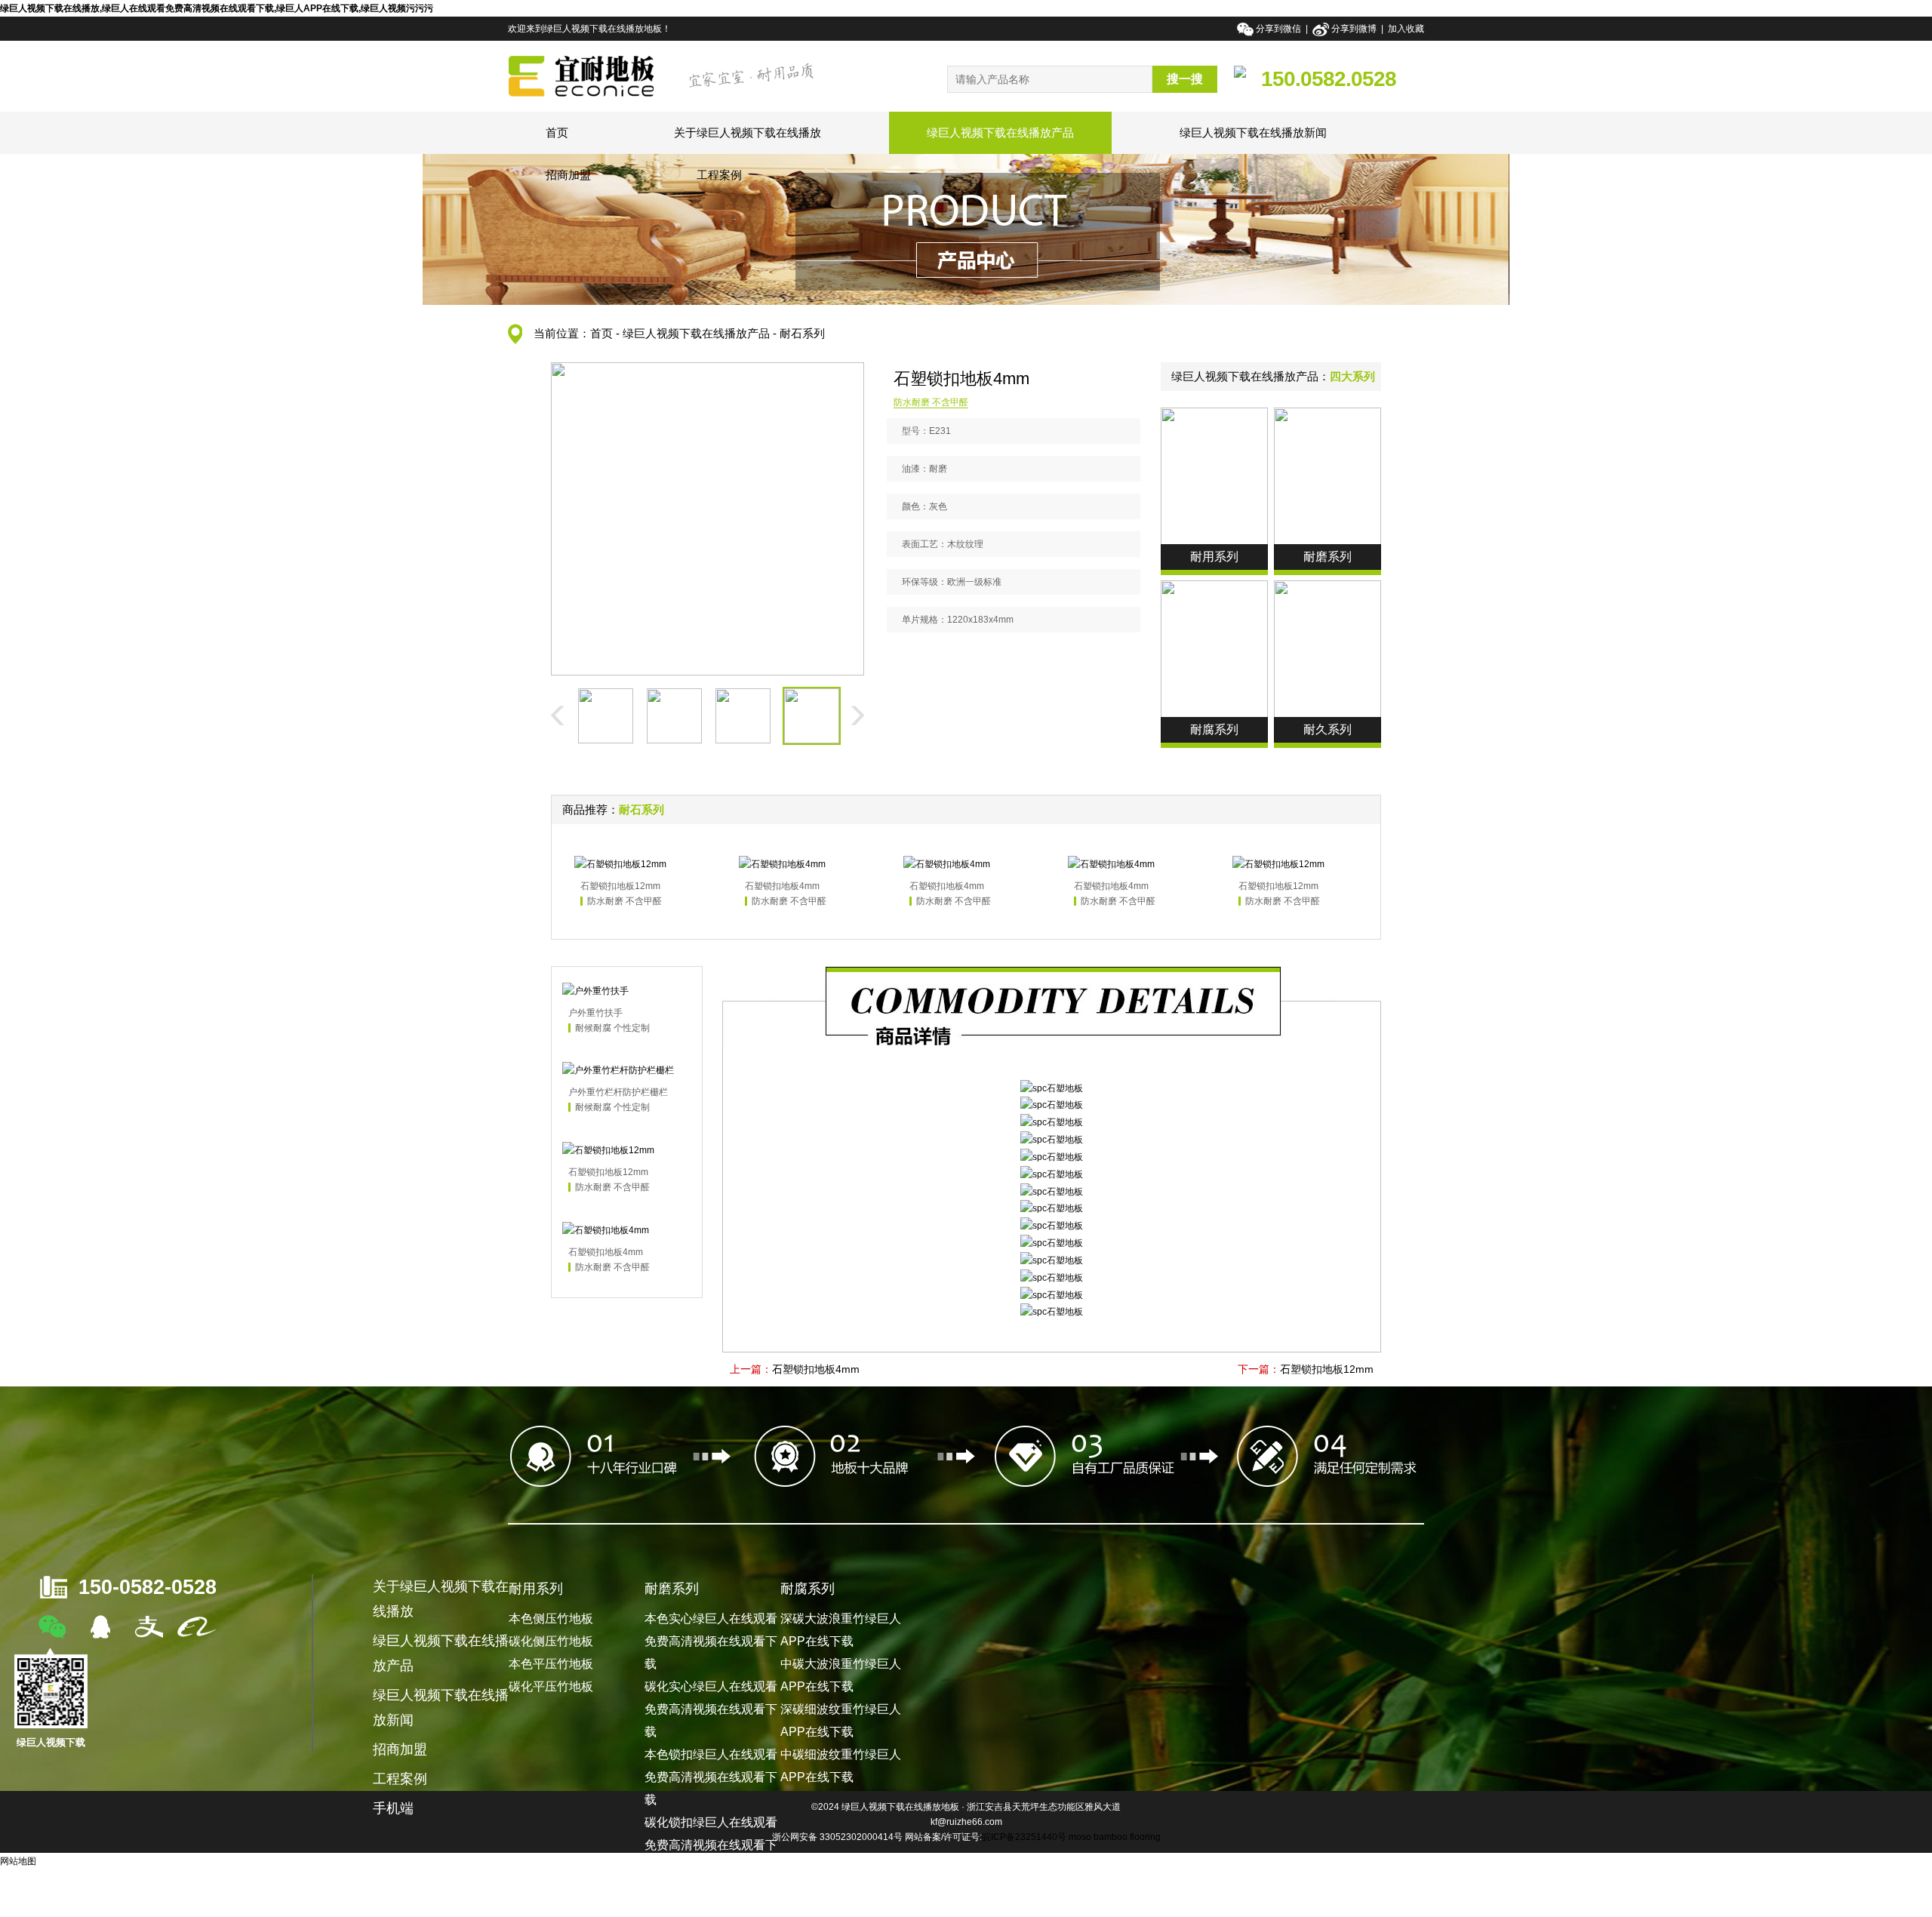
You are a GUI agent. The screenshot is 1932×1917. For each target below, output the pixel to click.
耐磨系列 (672, 1589)
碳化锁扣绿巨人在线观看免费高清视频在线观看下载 (711, 1845)
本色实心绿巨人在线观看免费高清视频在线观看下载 (711, 1641)
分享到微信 (1280, 29)
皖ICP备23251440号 (1024, 1837)
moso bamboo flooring (1115, 1837)
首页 (557, 132)
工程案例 (719, 175)
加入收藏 (1406, 29)
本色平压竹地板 (551, 1664)
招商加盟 (568, 175)
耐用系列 (536, 1589)
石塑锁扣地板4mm (816, 1369)
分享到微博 (1354, 29)
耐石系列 (802, 333)
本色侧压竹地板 (551, 1619)
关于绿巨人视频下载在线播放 (748, 132)
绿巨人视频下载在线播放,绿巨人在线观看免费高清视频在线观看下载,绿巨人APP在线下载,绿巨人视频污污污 (217, 8)
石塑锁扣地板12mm (1327, 1369)
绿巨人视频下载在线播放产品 (1000, 132)
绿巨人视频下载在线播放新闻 (1253, 132)
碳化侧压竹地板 (551, 1641)
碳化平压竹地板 (551, 1686)
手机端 (393, 1808)
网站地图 (18, 1861)
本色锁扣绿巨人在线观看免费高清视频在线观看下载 (711, 1777)
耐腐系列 (808, 1589)
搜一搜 (1185, 79)
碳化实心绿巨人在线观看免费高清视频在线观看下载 (711, 1709)
